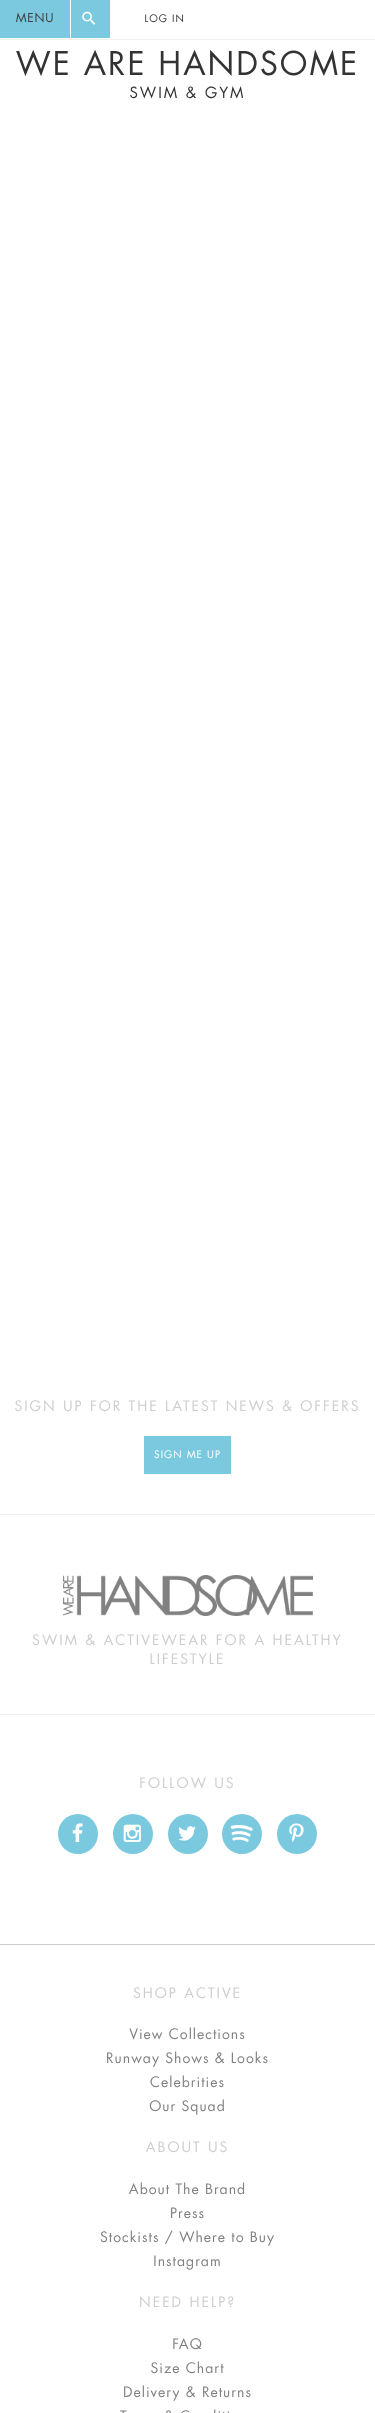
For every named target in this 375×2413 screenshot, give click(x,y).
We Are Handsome (187, 75)
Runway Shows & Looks (187, 2059)
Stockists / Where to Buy (187, 2238)
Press (187, 2214)
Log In (164, 19)
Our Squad (187, 2107)
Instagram (187, 2262)
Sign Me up (187, 1455)
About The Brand (187, 2190)
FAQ (187, 2345)
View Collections (187, 2035)
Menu (35, 19)
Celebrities (187, 2083)
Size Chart (187, 2369)
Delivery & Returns (187, 2393)
